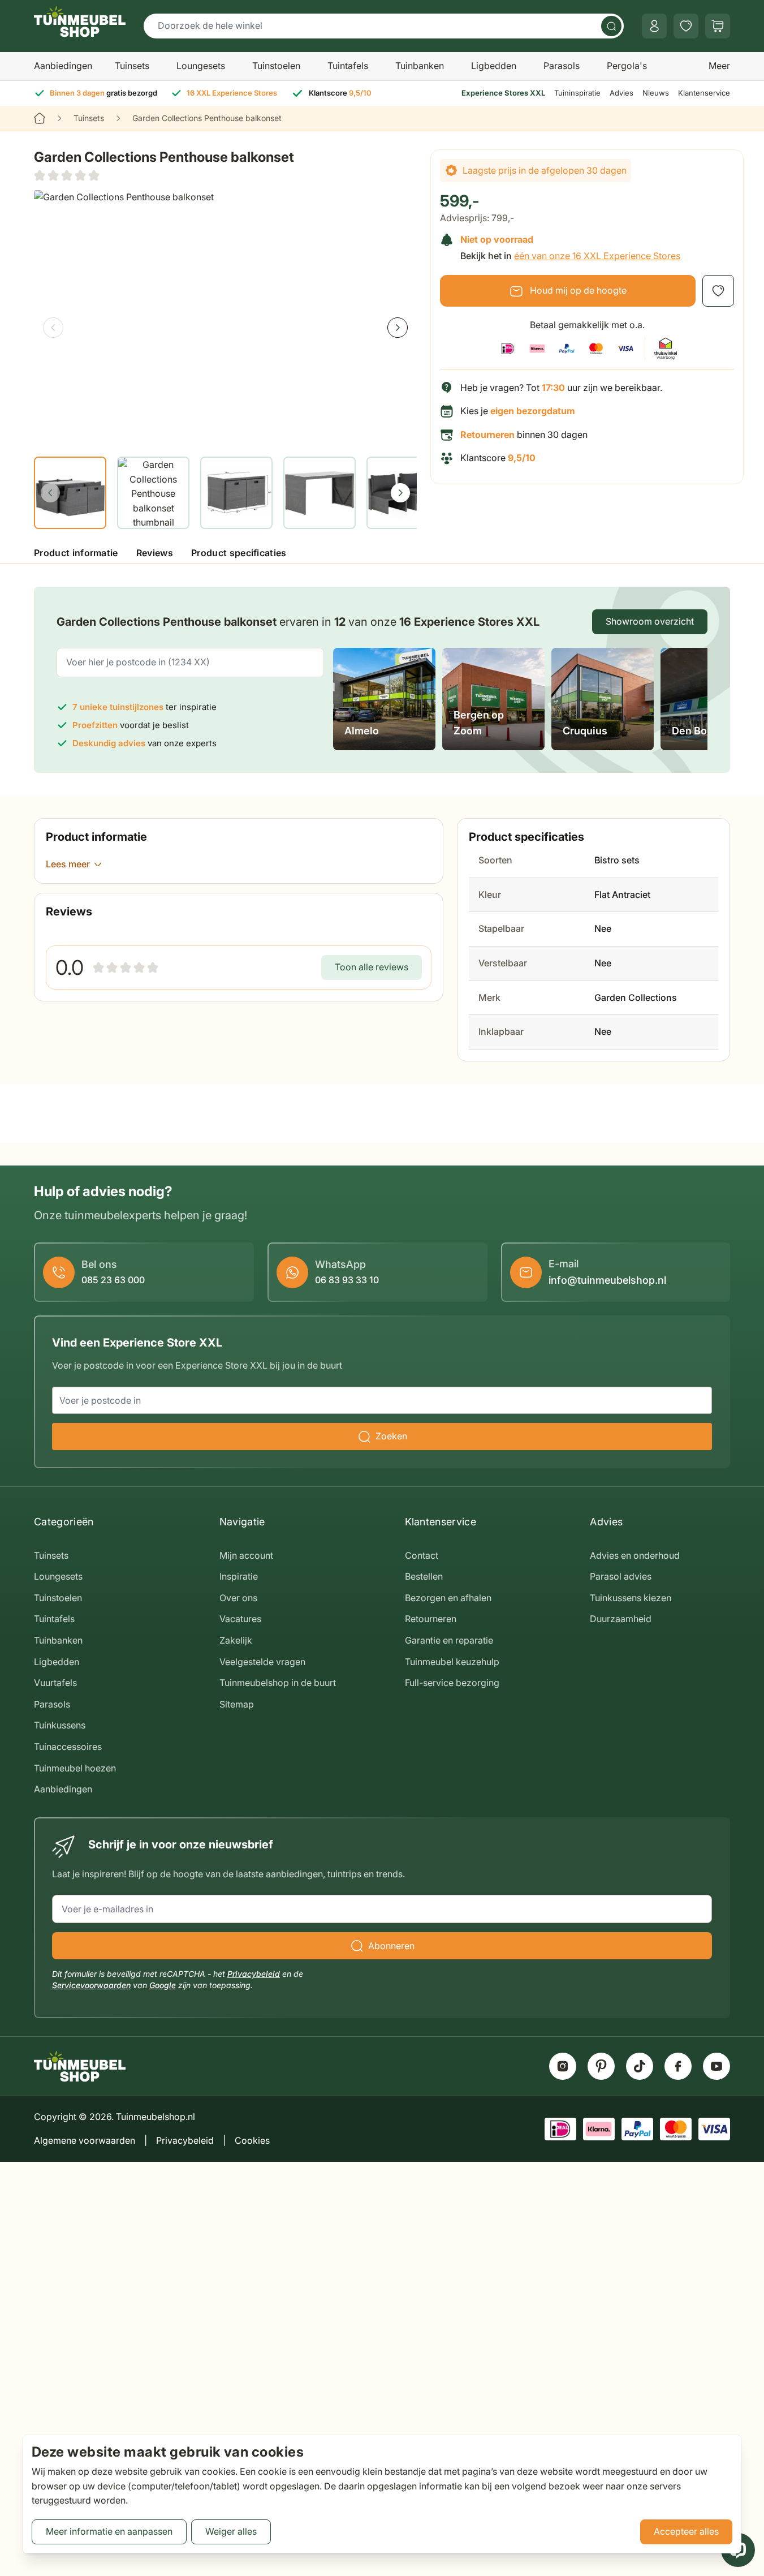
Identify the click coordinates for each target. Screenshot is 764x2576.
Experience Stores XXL (503, 93)
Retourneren (431, 1619)
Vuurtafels (55, 1683)
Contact (422, 1555)
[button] (67, 175)
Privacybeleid (254, 1974)
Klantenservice (704, 93)
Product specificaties (239, 553)
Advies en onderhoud (635, 1555)
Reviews (155, 553)
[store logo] (80, 21)
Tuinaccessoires (68, 1747)
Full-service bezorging (452, 1683)
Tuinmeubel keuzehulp (452, 1662)
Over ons (238, 1598)
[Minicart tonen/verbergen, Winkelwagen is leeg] (718, 26)
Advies (621, 93)
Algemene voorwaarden (85, 2140)
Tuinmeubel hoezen (75, 1768)
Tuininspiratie (577, 93)
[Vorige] (53, 328)
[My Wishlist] (686, 26)
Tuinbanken (420, 66)
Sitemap (237, 1704)
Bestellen (424, 1576)
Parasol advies (621, 1576)
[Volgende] (398, 328)
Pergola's (627, 66)
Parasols (562, 66)
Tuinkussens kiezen (631, 1598)
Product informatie (76, 553)
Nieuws (656, 93)
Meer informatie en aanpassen (109, 2531)
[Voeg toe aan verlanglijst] (718, 291)
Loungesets (201, 66)
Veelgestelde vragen (262, 1662)
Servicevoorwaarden (91, 1985)
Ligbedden (494, 66)
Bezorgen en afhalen (448, 1598)
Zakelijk (236, 1640)
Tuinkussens (60, 1725)
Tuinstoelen (276, 66)
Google (163, 1985)
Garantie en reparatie (449, 1640)
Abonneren (391, 1946)
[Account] (654, 26)
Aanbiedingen (63, 66)
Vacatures (240, 1619)
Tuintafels (348, 66)
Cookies (252, 2140)
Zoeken (391, 1436)
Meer (719, 66)
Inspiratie (239, 1576)
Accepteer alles (686, 2531)
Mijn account (246, 1555)
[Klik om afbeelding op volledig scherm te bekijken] (225, 318)
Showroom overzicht (650, 621)
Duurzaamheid (621, 1619)
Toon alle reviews (372, 967)
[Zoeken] (611, 26)
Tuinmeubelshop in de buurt (278, 1683)
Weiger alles (231, 2531)
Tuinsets (132, 66)
